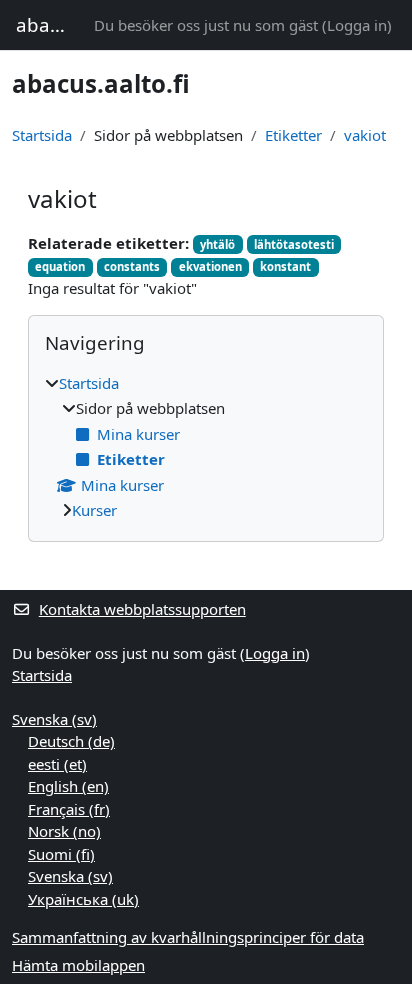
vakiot (365, 135)
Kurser (94, 510)
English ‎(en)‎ (68, 786)
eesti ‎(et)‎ (57, 764)
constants (132, 266)
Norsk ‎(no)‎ (64, 831)
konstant (285, 266)
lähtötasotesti (294, 244)
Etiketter (293, 135)
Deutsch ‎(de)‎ (71, 741)
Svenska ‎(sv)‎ (54, 719)
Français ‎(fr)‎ (69, 809)
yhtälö (217, 244)
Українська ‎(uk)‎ (83, 899)
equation (60, 266)
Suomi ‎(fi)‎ (61, 854)
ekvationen (210, 266)
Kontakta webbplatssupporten (142, 609)
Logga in (357, 25)
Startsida (42, 135)
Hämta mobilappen (78, 965)
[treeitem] (206, 447)
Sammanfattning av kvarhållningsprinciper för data (188, 937)
